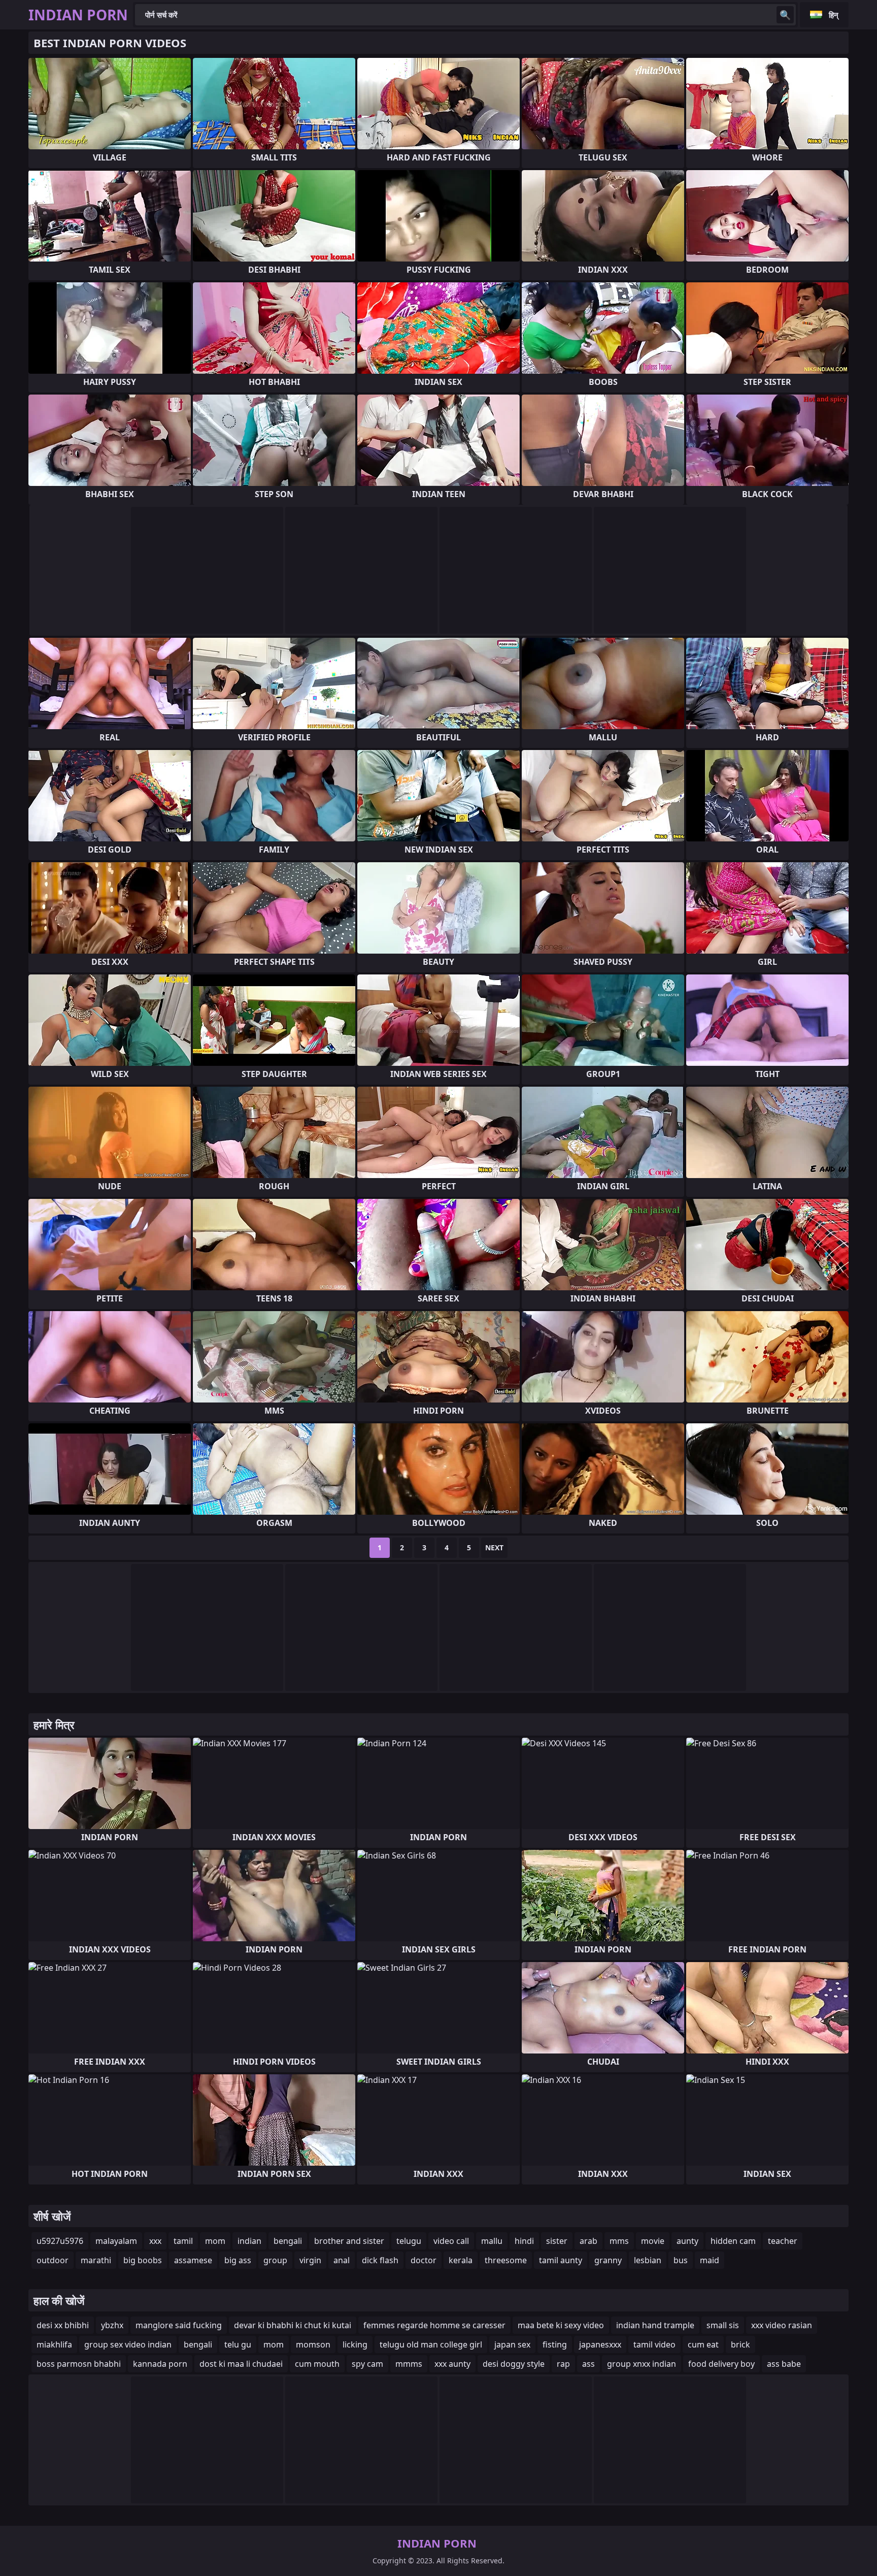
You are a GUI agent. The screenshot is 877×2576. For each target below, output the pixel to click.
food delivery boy (721, 2364)
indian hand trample (655, 2325)
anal (342, 2260)
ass (588, 2364)
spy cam (367, 2364)
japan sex (512, 2344)
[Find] (785, 15)
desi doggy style (514, 2364)
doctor (424, 2260)
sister (557, 2241)
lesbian (648, 2260)
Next (494, 1547)
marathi (96, 2260)
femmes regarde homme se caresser (434, 2325)
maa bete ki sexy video (561, 2325)
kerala (461, 2260)
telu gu (238, 2344)
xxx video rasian (782, 2325)
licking (355, 2344)
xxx (155, 2241)
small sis (723, 2325)
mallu (492, 2241)
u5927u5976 (60, 2241)
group (275, 2260)
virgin (310, 2260)
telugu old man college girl (431, 2344)
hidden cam (733, 2241)
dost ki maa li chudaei (241, 2364)
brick (740, 2344)
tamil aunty (561, 2260)
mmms (409, 2364)
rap (563, 2364)
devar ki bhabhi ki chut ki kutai (293, 2325)
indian (249, 2241)
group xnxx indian (642, 2364)
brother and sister (349, 2241)
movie (653, 2241)
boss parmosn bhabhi (79, 2364)
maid (710, 2260)
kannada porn (160, 2364)
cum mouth (317, 2364)
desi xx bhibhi (63, 2325)
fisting (555, 2344)
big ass (238, 2260)
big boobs (143, 2260)
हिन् (834, 15)
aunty (687, 2241)
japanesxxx (600, 2344)
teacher (783, 2241)
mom (215, 2241)
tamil (183, 2241)
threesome (506, 2260)
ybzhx (112, 2325)
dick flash (380, 2260)
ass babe (784, 2364)
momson (313, 2344)
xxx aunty (452, 2364)
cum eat (703, 2344)
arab (588, 2241)
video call (451, 2241)
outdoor (53, 2260)
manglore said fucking (179, 2325)
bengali (288, 2241)
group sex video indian (128, 2344)
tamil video (654, 2344)
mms (619, 2241)
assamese (193, 2260)
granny (608, 2260)
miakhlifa (54, 2344)
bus (681, 2260)
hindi (524, 2241)
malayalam (116, 2241)
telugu (409, 2241)
